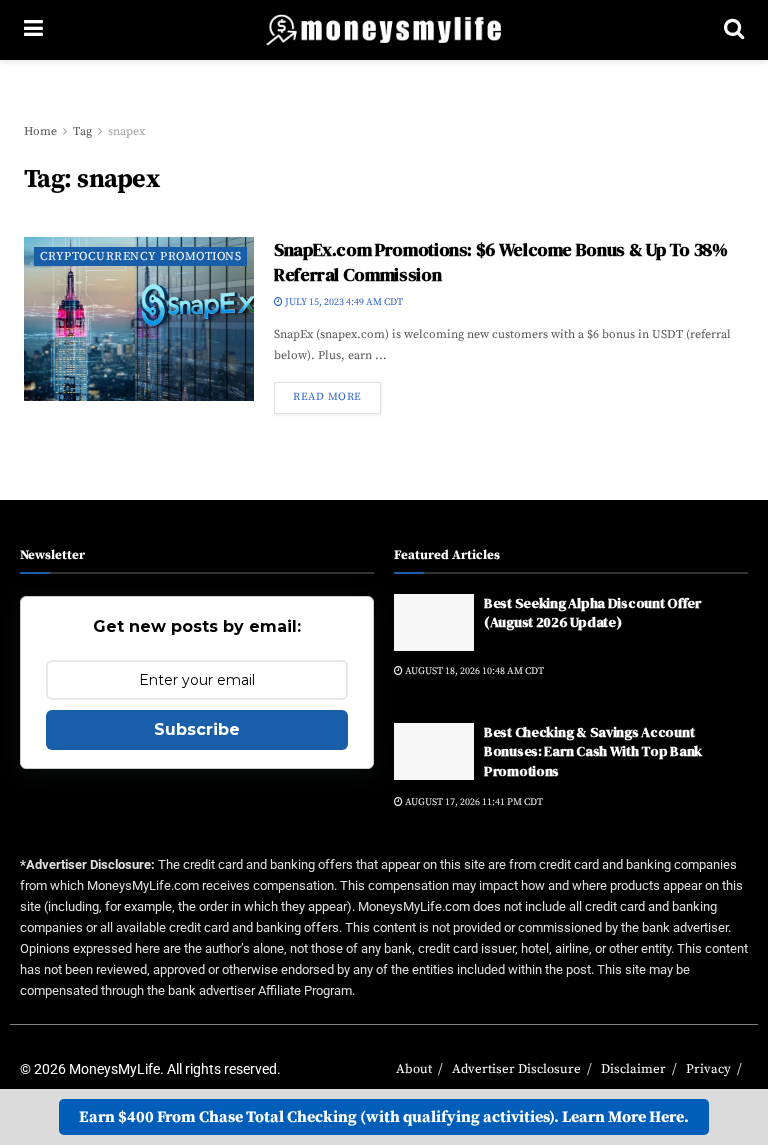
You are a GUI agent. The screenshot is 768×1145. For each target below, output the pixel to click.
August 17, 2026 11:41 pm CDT (473, 802)
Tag (82, 131)
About (414, 1069)
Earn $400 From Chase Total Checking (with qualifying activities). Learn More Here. (384, 1117)
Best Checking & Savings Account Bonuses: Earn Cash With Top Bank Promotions (593, 751)
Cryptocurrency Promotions (140, 256)
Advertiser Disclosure (516, 1069)
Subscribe (197, 729)
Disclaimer (633, 1069)
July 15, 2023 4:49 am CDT (343, 302)
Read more (327, 397)
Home (40, 131)
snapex (126, 131)
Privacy (708, 1069)
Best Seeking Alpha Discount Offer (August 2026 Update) (592, 613)
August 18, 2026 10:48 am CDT (473, 671)
